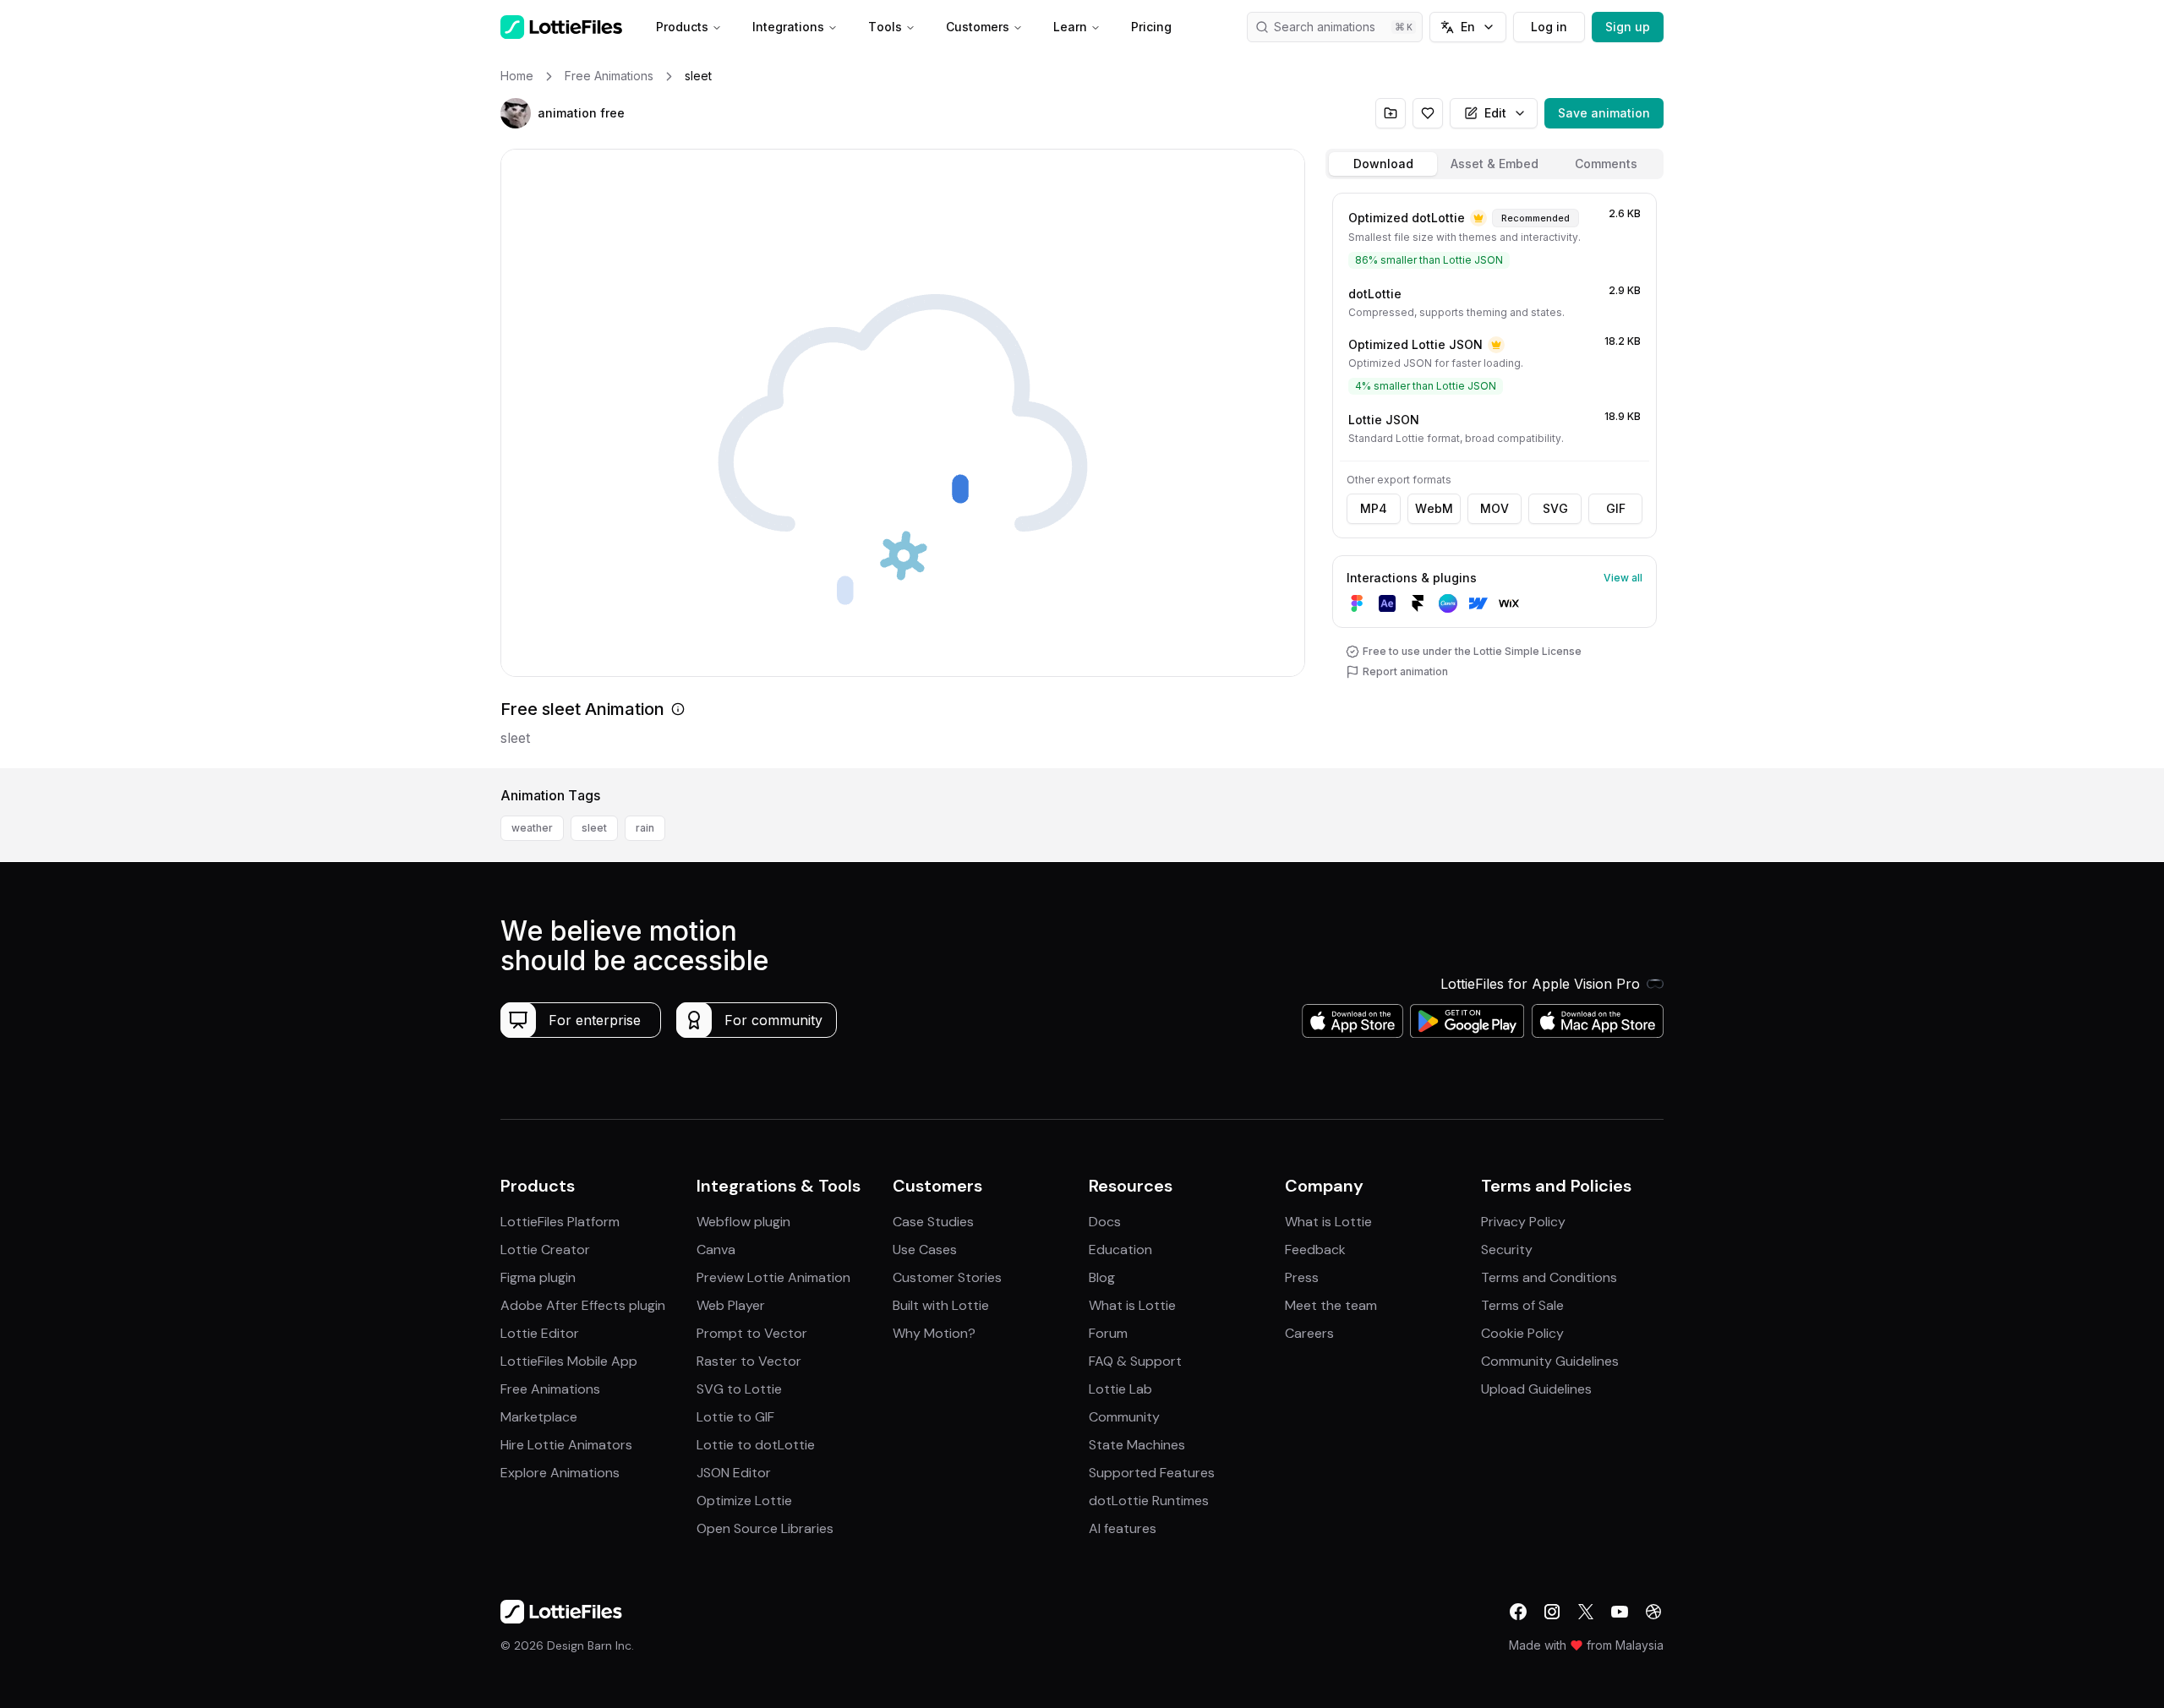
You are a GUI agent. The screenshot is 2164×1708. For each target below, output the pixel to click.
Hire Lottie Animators (566, 1445)
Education (1120, 1250)
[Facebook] (1518, 1612)
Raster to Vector (749, 1361)
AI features (1123, 1528)
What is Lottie (1132, 1305)
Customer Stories (947, 1277)
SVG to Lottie (739, 1389)
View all (1623, 578)
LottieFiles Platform (560, 1222)
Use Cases (925, 1250)
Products (682, 27)
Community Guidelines (1550, 1361)
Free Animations (550, 1389)
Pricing (1151, 27)
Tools (885, 27)
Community (1124, 1417)
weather (532, 828)
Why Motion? (934, 1333)
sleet (594, 828)
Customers (978, 27)
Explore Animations (560, 1473)
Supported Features (1152, 1473)
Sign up (1628, 27)
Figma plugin (538, 1277)
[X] (1586, 1612)
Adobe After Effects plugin (583, 1305)
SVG (1555, 508)
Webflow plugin (743, 1222)
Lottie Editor (540, 1333)
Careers (1309, 1333)
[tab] (1383, 164)
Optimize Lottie (744, 1501)
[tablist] (1495, 164)
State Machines (1137, 1445)
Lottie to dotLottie (756, 1445)
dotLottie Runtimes (1149, 1501)
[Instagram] (1552, 1612)
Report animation (1405, 671)
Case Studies (933, 1222)
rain (645, 828)
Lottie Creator (545, 1250)
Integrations (788, 27)
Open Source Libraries (765, 1528)
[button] (516, 113)
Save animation (1604, 113)
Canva (716, 1250)
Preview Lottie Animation (773, 1277)
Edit (1495, 113)
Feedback (1315, 1250)
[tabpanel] (1495, 477)
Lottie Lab (1120, 1389)
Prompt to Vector (752, 1333)
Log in (1549, 27)
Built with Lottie (941, 1305)
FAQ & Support (1135, 1361)
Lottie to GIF (735, 1417)
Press (1302, 1277)
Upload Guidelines (1536, 1389)
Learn (1070, 27)
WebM (1434, 508)
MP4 (1374, 508)
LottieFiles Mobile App (569, 1361)
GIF (1616, 508)
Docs (1105, 1222)
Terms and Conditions (1549, 1277)
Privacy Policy (1523, 1222)
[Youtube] (1620, 1612)
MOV (1495, 508)
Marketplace (539, 1417)
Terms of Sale (1522, 1305)
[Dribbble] (1653, 1612)
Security (1507, 1250)
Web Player (731, 1305)
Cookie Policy (1522, 1333)
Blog (1102, 1277)
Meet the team (1331, 1305)
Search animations (1325, 27)
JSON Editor (734, 1473)
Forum (1108, 1333)
